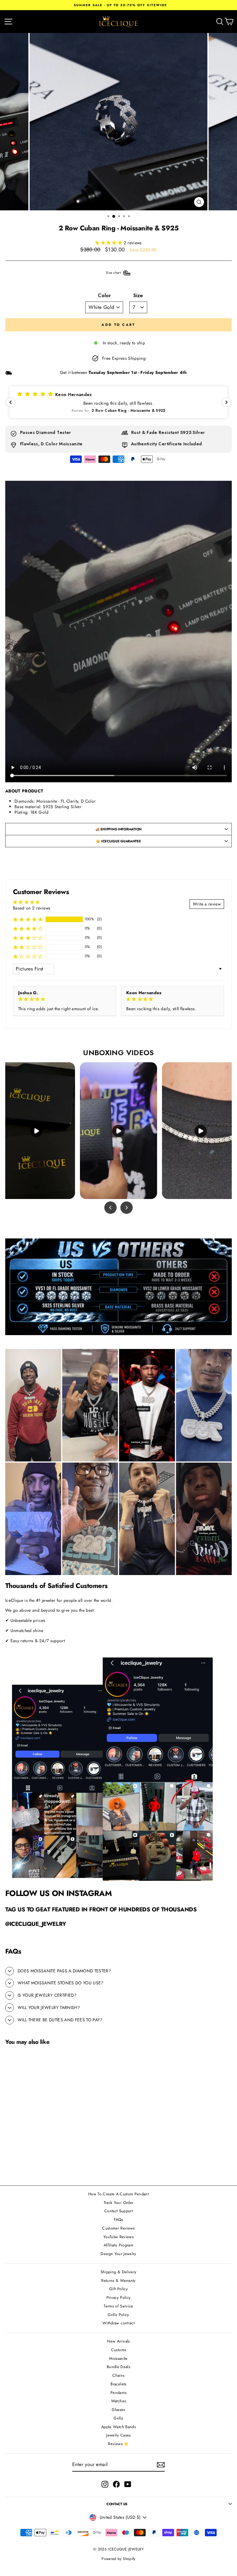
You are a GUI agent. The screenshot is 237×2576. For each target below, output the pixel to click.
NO (162, 1342)
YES (162, 1321)
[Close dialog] (233, 1209)
